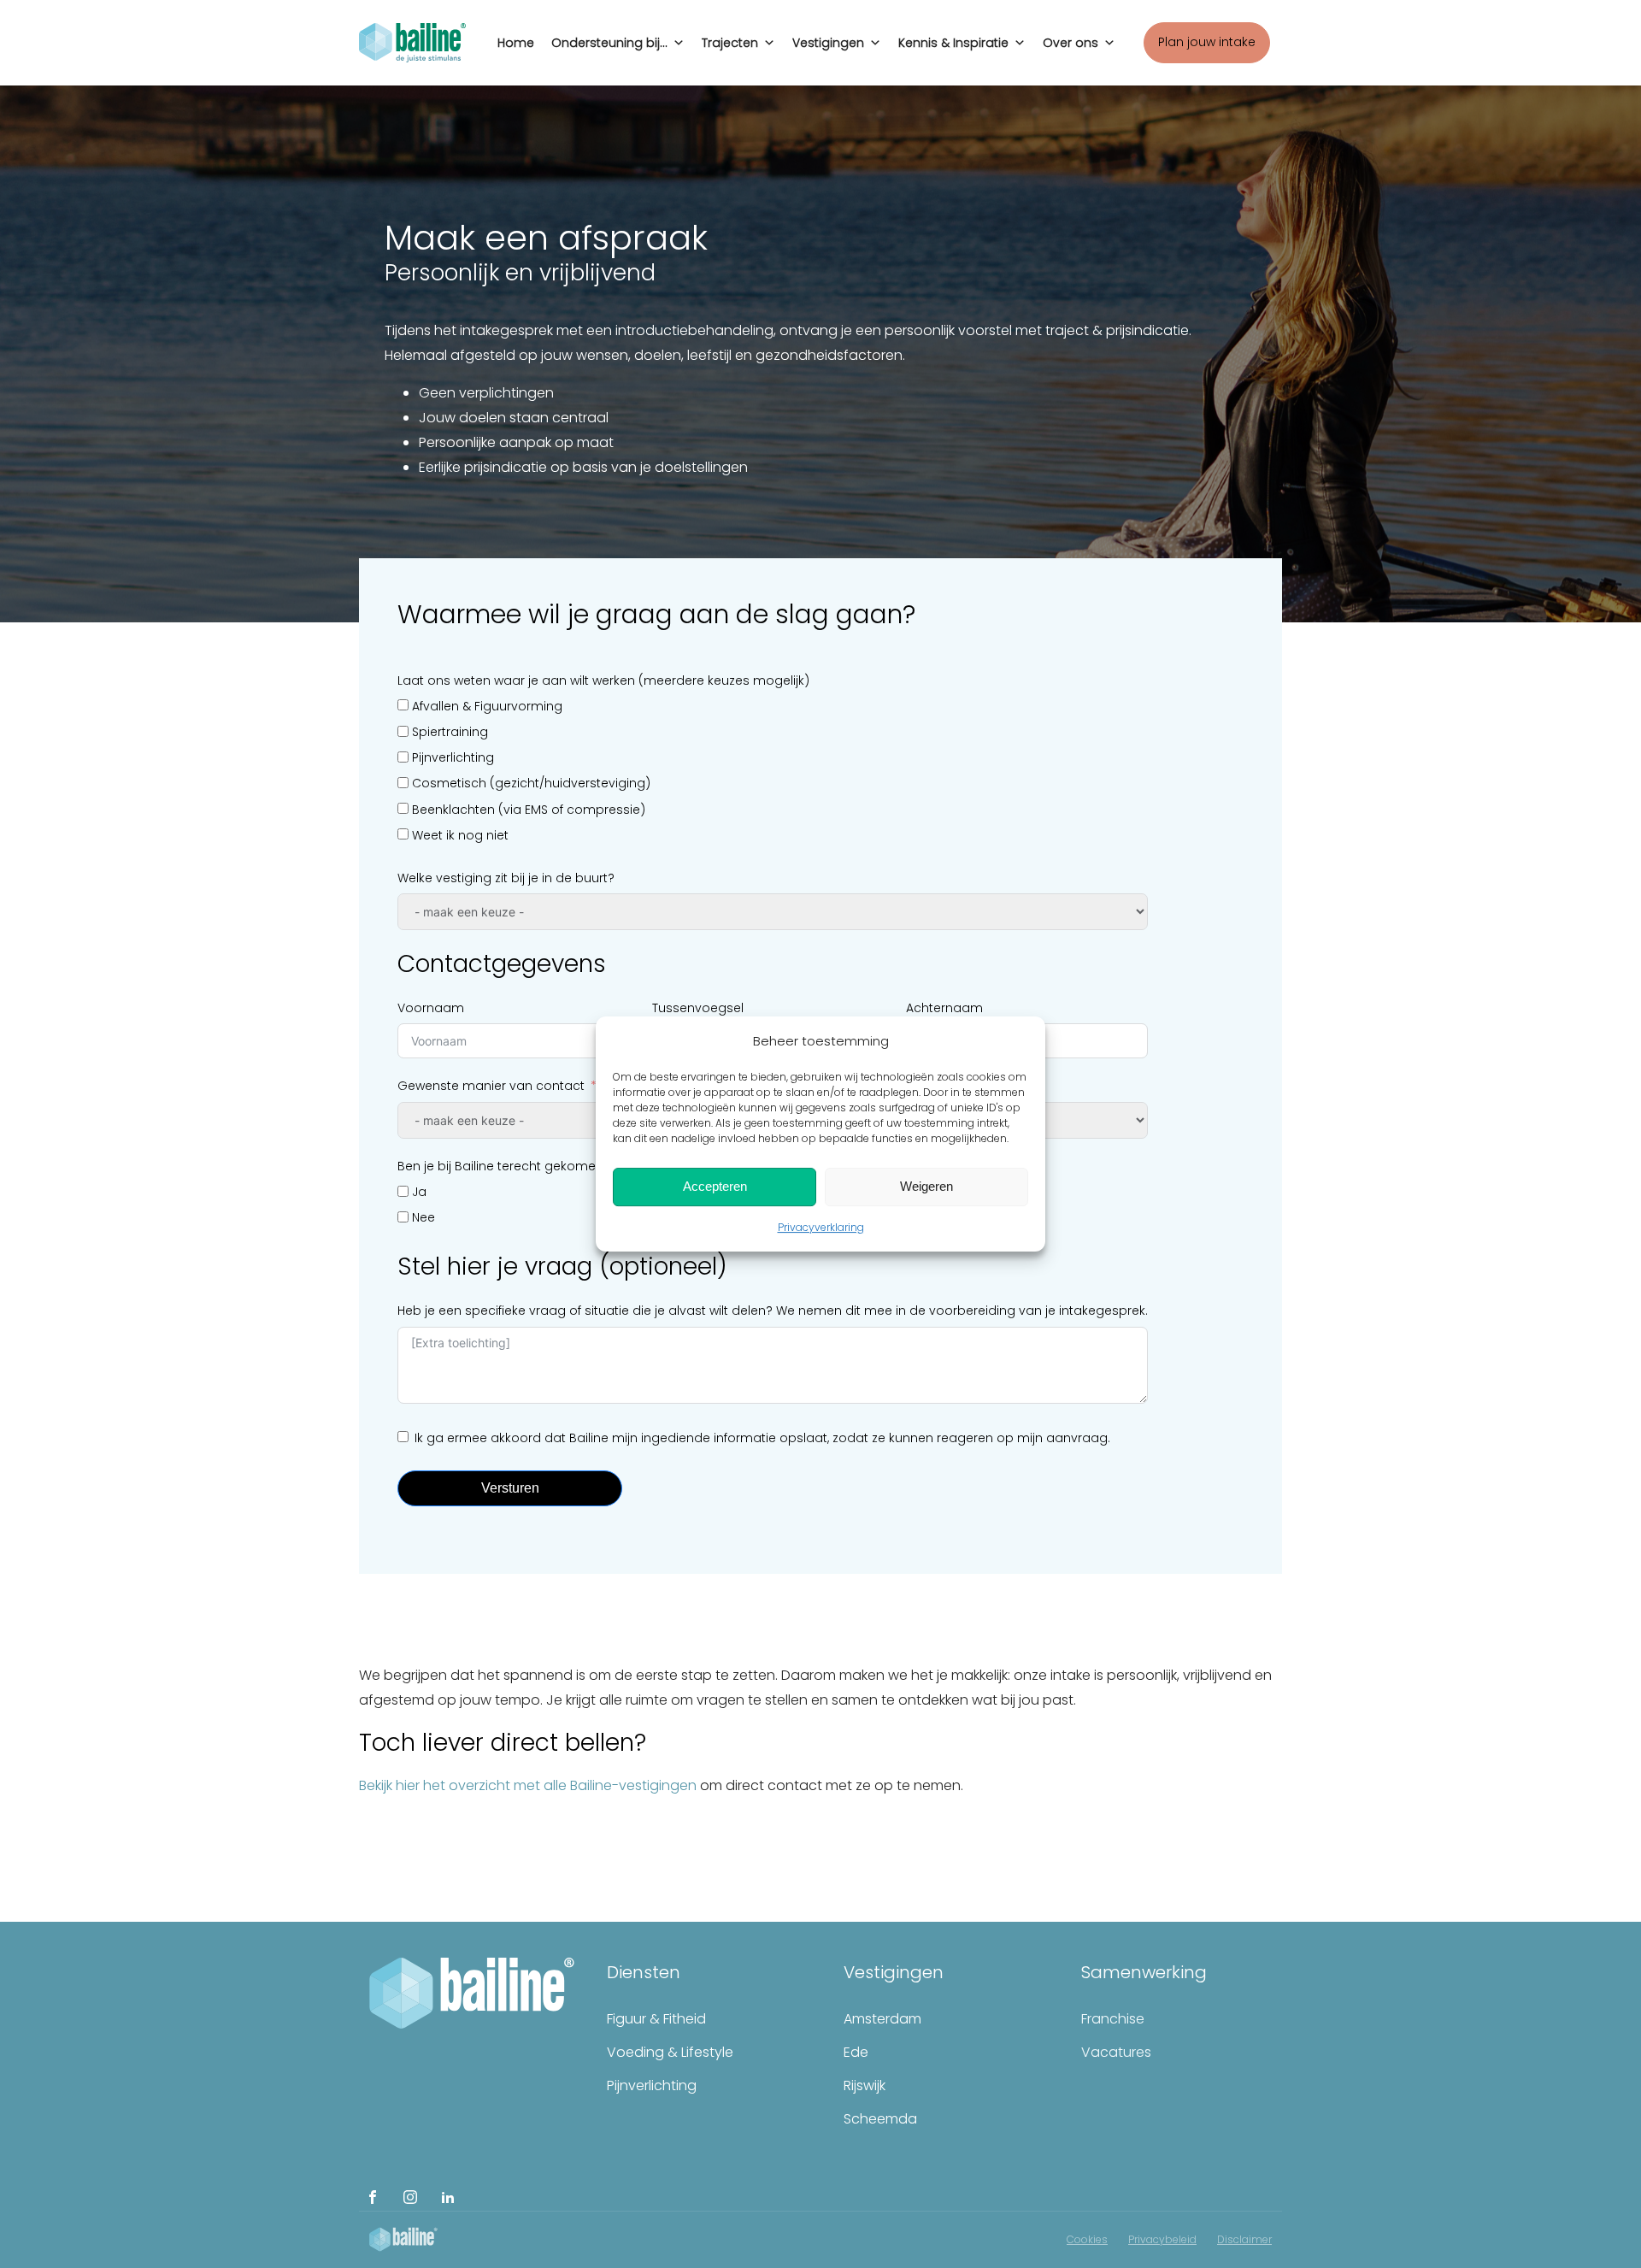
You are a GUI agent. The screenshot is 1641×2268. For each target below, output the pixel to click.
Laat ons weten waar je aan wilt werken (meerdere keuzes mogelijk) (603, 680)
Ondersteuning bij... (609, 43)
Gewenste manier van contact (491, 1086)
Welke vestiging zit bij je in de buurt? (506, 878)
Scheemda (880, 2119)
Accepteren (715, 1186)
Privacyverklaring (821, 1227)
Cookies (1087, 2239)
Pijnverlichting (652, 2085)
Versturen (510, 1488)
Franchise (1113, 2019)
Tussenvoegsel (698, 1008)
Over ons (1070, 43)
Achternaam (944, 1008)
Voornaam (431, 1008)
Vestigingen (828, 43)
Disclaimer (1244, 2239)
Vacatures (1116, 2052)
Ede (856, 2052)
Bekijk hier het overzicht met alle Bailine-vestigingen (528, 1785)
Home (516, 43)
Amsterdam (882, 2019)
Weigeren (926, 1186)
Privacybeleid (1162, 2239)
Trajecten (730, 43)
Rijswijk (865, 2085)
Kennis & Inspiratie (953, 43)
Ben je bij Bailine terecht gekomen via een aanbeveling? (568, 1166)
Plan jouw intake (1207, 42)
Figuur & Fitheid (656, 2019)
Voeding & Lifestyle (670, 2052)
